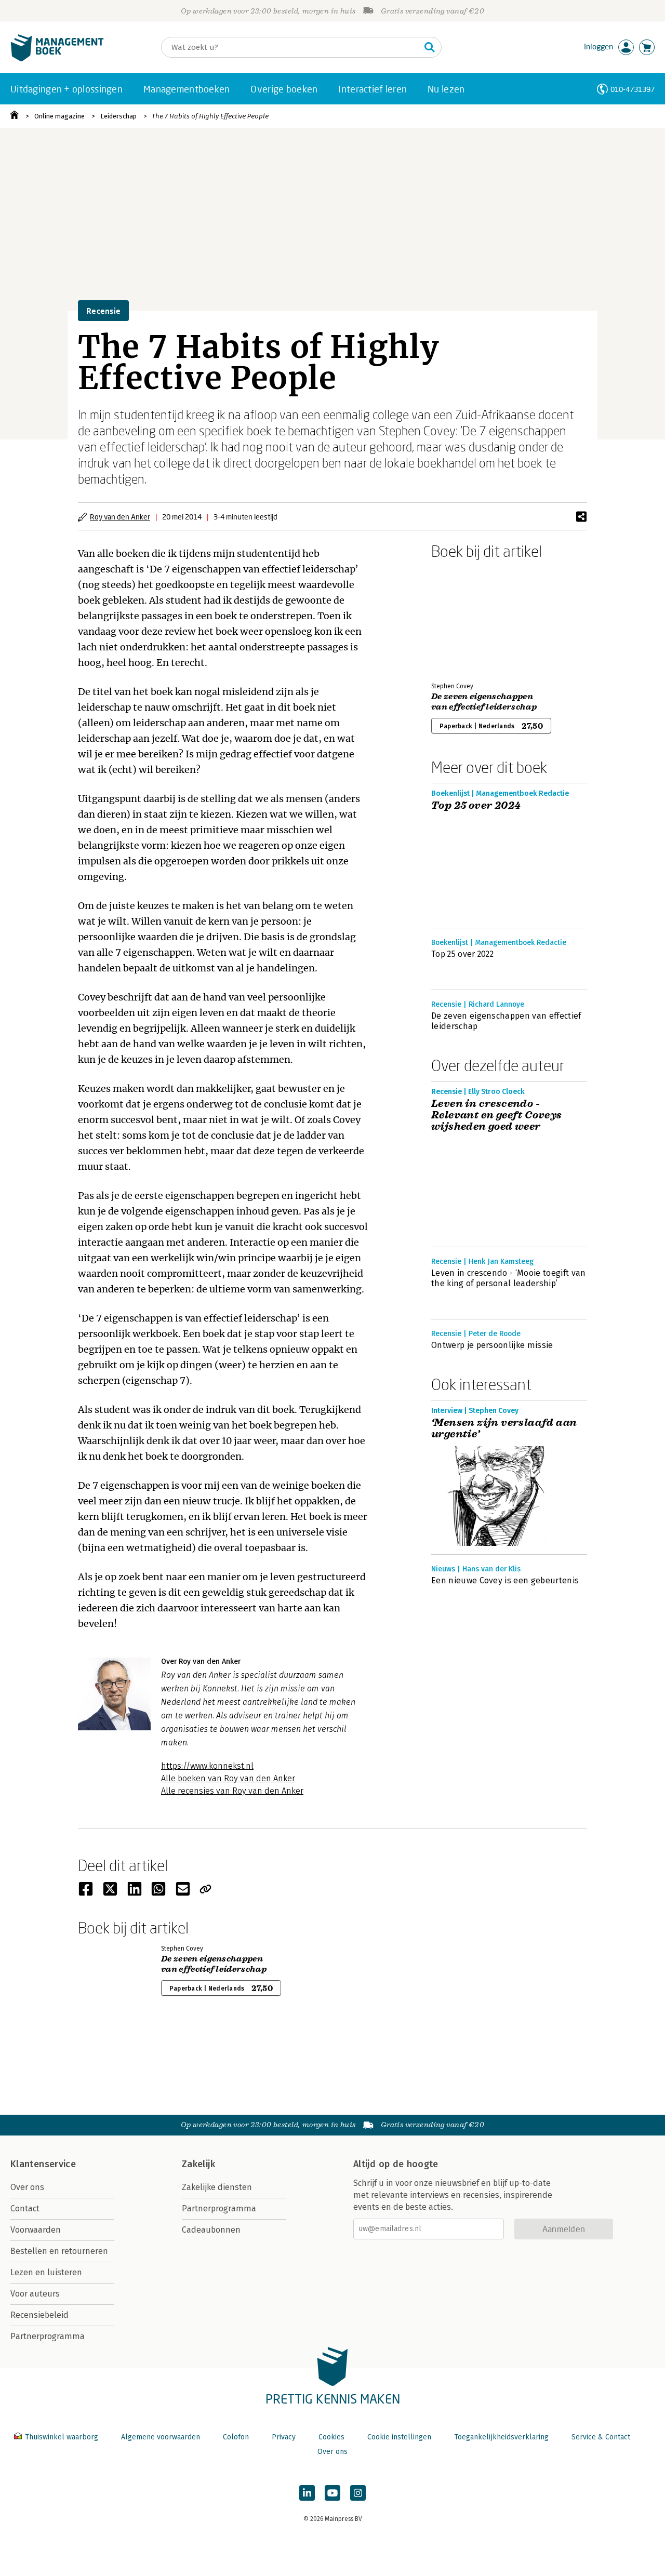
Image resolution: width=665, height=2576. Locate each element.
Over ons (27, 2187)
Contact (25, 2208)
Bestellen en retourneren (59, 2251)
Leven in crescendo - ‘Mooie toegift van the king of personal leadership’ (508, 1278)
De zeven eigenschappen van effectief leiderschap (484, 702)
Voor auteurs (35, 2294)
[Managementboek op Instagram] (358, 2493)
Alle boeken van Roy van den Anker (228, 1778)
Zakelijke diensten (217, 2187)
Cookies (331, 2437)
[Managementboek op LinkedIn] (307, 2493)
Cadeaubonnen (211, 2230)
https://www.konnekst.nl (207, 1766)
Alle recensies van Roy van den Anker (232, 1791)
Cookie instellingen (399, 2437)
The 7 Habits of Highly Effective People (210, 116)
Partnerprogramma (48, 2336)
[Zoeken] (430, 47)
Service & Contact (601, 2437)
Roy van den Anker (120, 517)
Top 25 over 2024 (476, 806)
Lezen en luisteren (46, 2272)
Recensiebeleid (39, 2315)
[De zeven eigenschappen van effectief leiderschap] (468, 619)
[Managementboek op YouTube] (332, 2493)
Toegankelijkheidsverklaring (501, 2437)
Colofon (236, 2437)
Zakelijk (198, 2164)
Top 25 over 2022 (462, 954)
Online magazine (59, 116)
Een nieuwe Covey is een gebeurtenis (505, 1580)
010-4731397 (633, 89)
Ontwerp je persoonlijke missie (492, 1345)
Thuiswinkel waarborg (62, 2437)
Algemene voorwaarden (161, 2437)
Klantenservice (43, 2164)
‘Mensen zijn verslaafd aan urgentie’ (504, 1429)
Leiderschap (118, 116)
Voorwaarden (36, 2230)
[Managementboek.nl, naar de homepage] (57, 59)
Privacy (284, 2437)
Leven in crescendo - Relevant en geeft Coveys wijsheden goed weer (497, 1115)
